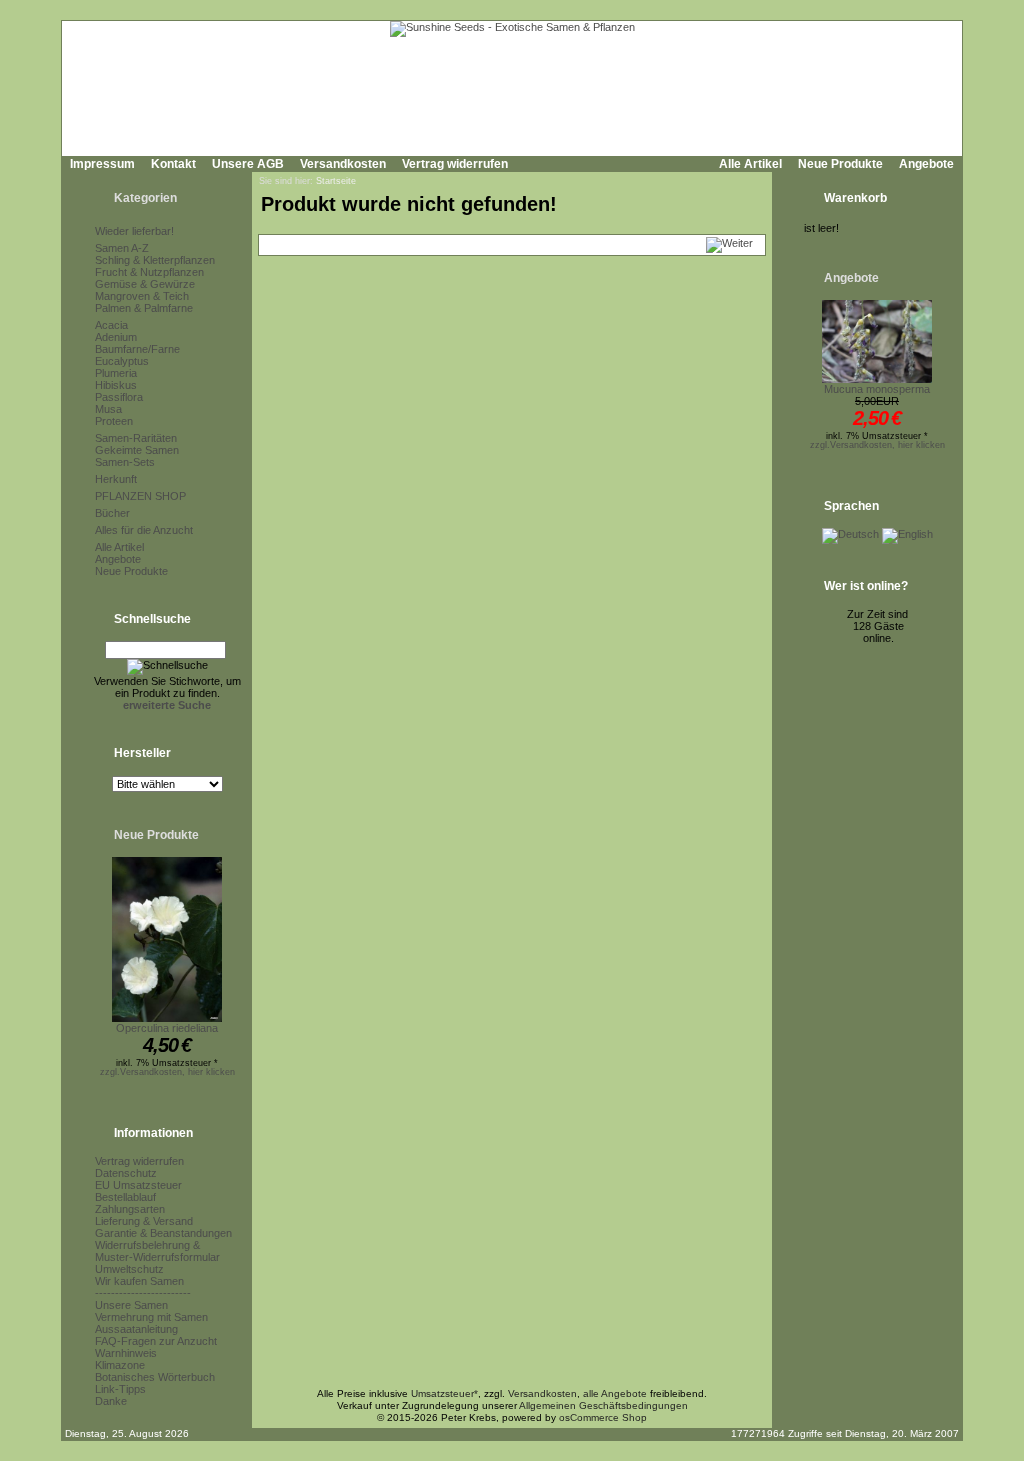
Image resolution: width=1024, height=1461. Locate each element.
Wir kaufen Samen (139, 1281)
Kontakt (173, 164)
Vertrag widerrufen (455, 164)
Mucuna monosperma (877, 389)
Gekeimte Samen (137, 450)
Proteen (114, 421)
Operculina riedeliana (167, 1028)
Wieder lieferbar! (134, 231)
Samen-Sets (125, 462)
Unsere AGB (248, 164)
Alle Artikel (750, 164)
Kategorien (145, 198)
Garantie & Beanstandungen (163, 1233)
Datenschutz (126, 1173)
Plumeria (116, 373)
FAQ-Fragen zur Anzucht (156, 1341)
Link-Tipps (120, 1389)
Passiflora (119, 397)
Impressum (102, 164)
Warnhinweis (126, 1353)
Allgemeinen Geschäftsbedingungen (603, 1405)
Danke (111, 1401)
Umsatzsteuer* (444, 1393)
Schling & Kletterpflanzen (155, 260)
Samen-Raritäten (136, 438)
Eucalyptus (122, 361)
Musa (108, 409)
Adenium (116, 337)
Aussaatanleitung (136, 1329)
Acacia (111, 325)
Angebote (926, 164)
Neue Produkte (840, 164)
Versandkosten (343, 164)
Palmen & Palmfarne (144, 308)
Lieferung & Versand (144, 1221)
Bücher (112, 513)
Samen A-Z (122, 248)
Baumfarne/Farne (137, 349)
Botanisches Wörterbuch (155, 1377)
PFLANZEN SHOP (140, 496)
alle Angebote (615, 1393)
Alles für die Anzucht (144, 530)
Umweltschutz (129, 1269)
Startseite (336, 181)
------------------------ (143, 1293)
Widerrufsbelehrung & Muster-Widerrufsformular (157, 1251)
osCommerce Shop (603, 1417)
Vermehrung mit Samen (151, 1317)
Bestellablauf (125, 1197)
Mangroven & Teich (142, 296)
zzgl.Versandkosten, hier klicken (167, 1072)
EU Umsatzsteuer (138, 1185)
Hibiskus (116, 385)
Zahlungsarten (130, 1209)
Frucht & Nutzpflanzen (149, 272)
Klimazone (120, 1365)
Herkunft (116, 479)
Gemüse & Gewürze (145, 284)
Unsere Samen (131, 1305)
